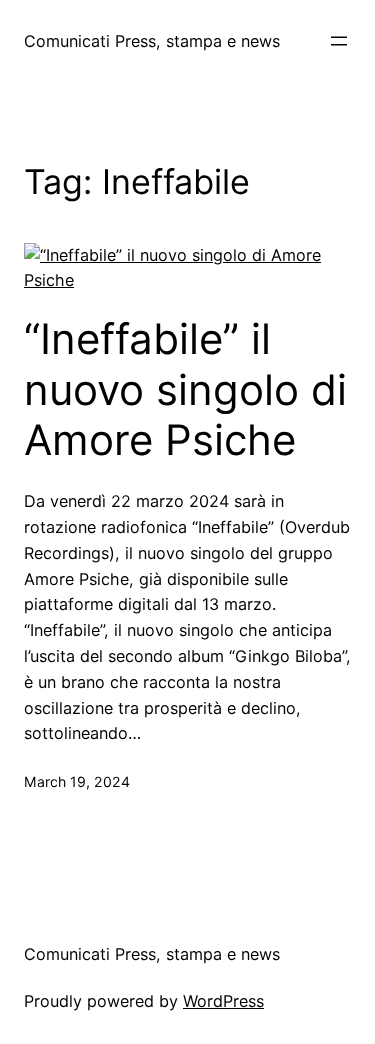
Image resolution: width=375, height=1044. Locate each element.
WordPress (223, 1001)
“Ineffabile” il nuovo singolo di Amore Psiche (185, 389)
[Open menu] (339, 41)
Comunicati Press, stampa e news (152, 41)
